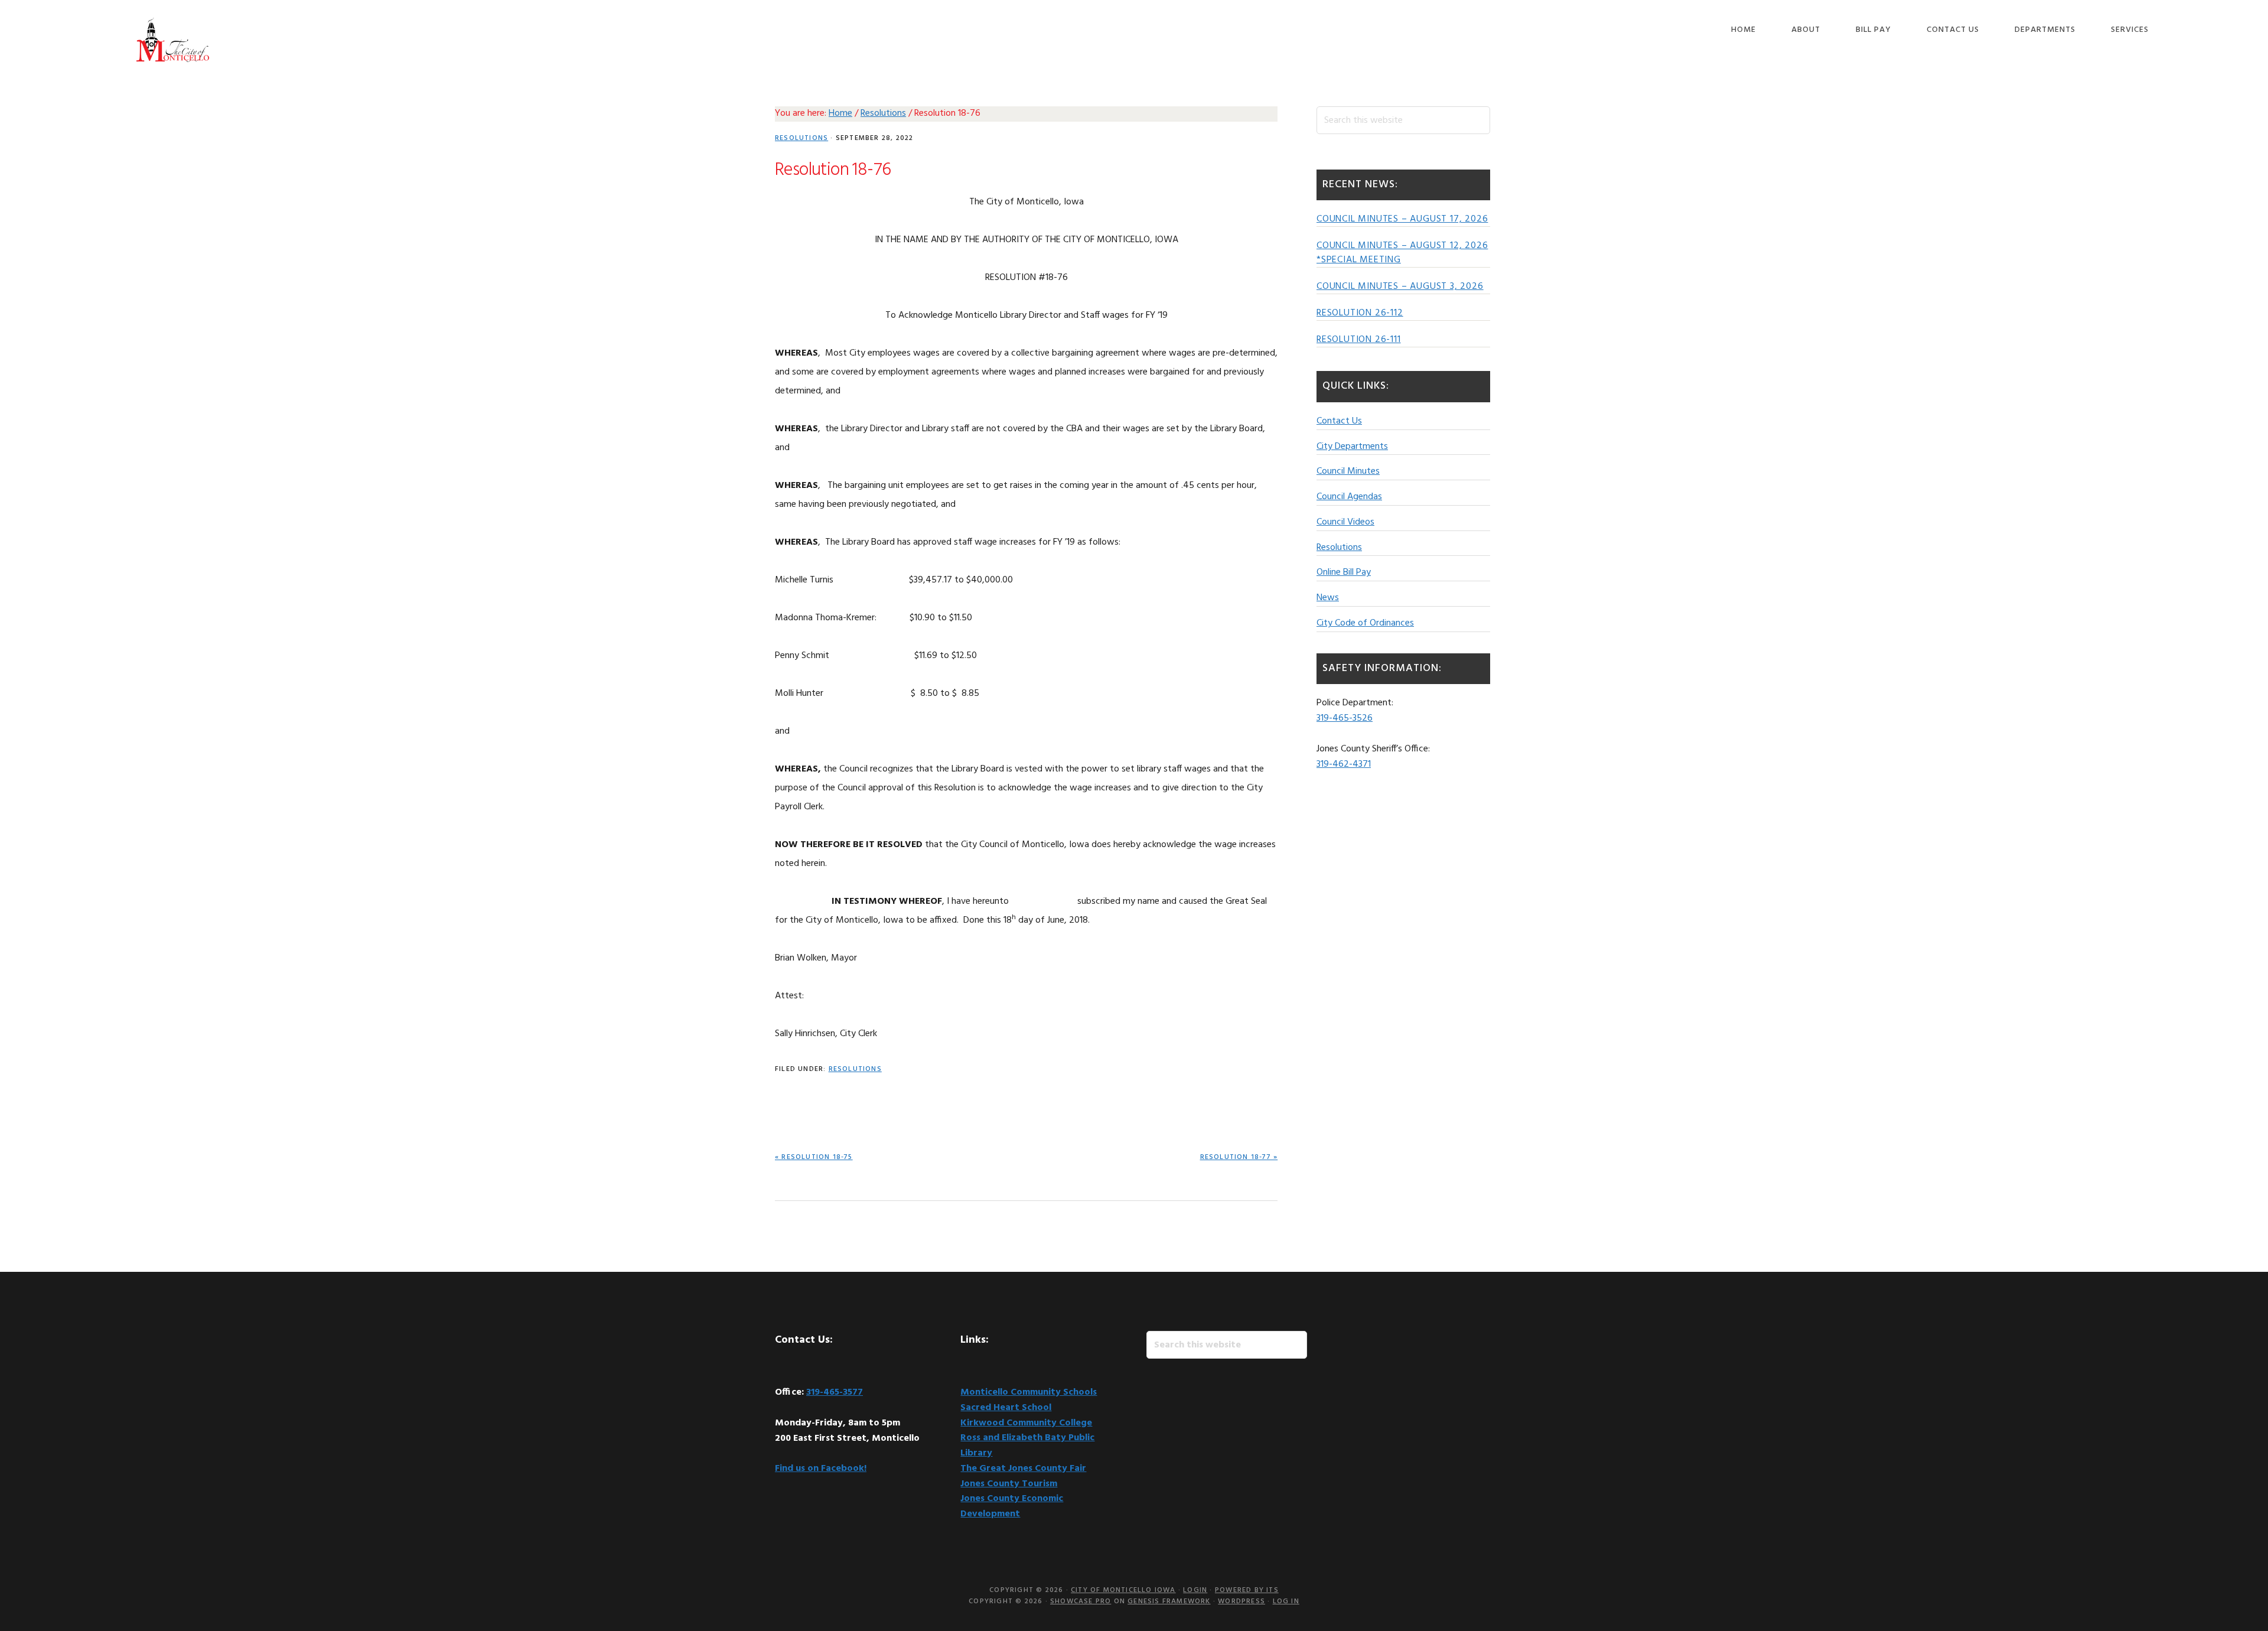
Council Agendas (1349, 497)
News (1328, 598)
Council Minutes (1348, 471)
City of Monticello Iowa (172, 40)
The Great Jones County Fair (1023, 1469)
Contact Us (1339, 421)
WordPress (1241, 1601)
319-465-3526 (1345, 718)
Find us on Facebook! (821, 1469)
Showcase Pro (1081, 1601)
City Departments (1352, 447)
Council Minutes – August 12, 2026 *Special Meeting (1402, 253)
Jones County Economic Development (1012, 1506)
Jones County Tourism (1009, 1484)
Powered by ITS (1247, 1590)
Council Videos (1345, 522)
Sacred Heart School (1006, 1408)
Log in (1286, 1601)
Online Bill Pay (1344, 572)
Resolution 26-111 (1359, 340)
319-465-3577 (835, 1392)
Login (1195, 1590)
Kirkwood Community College (1026, 1423)
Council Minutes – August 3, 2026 (1400, 287)
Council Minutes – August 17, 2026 (1402, 219)
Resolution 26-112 (1360, 313)
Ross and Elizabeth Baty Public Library (1027, 1446)
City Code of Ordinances (1365, 623)
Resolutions (801, 138)
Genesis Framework (1169, 1601)
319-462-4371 (1344, 764)
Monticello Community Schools (1029, 1392)
